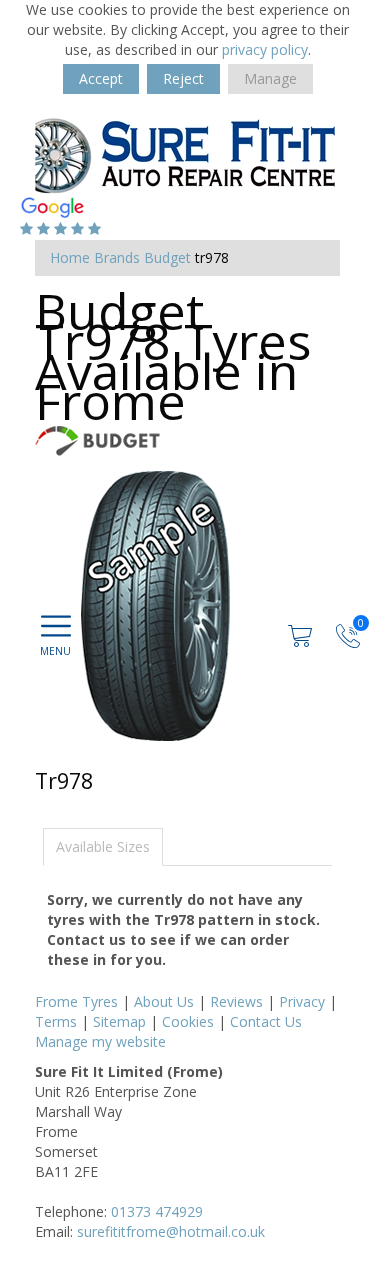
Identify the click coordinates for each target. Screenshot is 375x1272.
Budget (167, 257)
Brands (117, 257)
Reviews (236, 1001)
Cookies (188, 1021)
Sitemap (119, 1021)
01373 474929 (157, 1211)
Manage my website (100, 1041)
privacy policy (265, 49)
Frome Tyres (76, 1001)
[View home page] (185, 154)
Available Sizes (103, 846)
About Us (164, 1001)
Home (70, 257)
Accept (101, 78)
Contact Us (266, 1021)
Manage (270, 78)
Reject (183, 78)
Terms (56, 1021)
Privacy (302, 1001)
